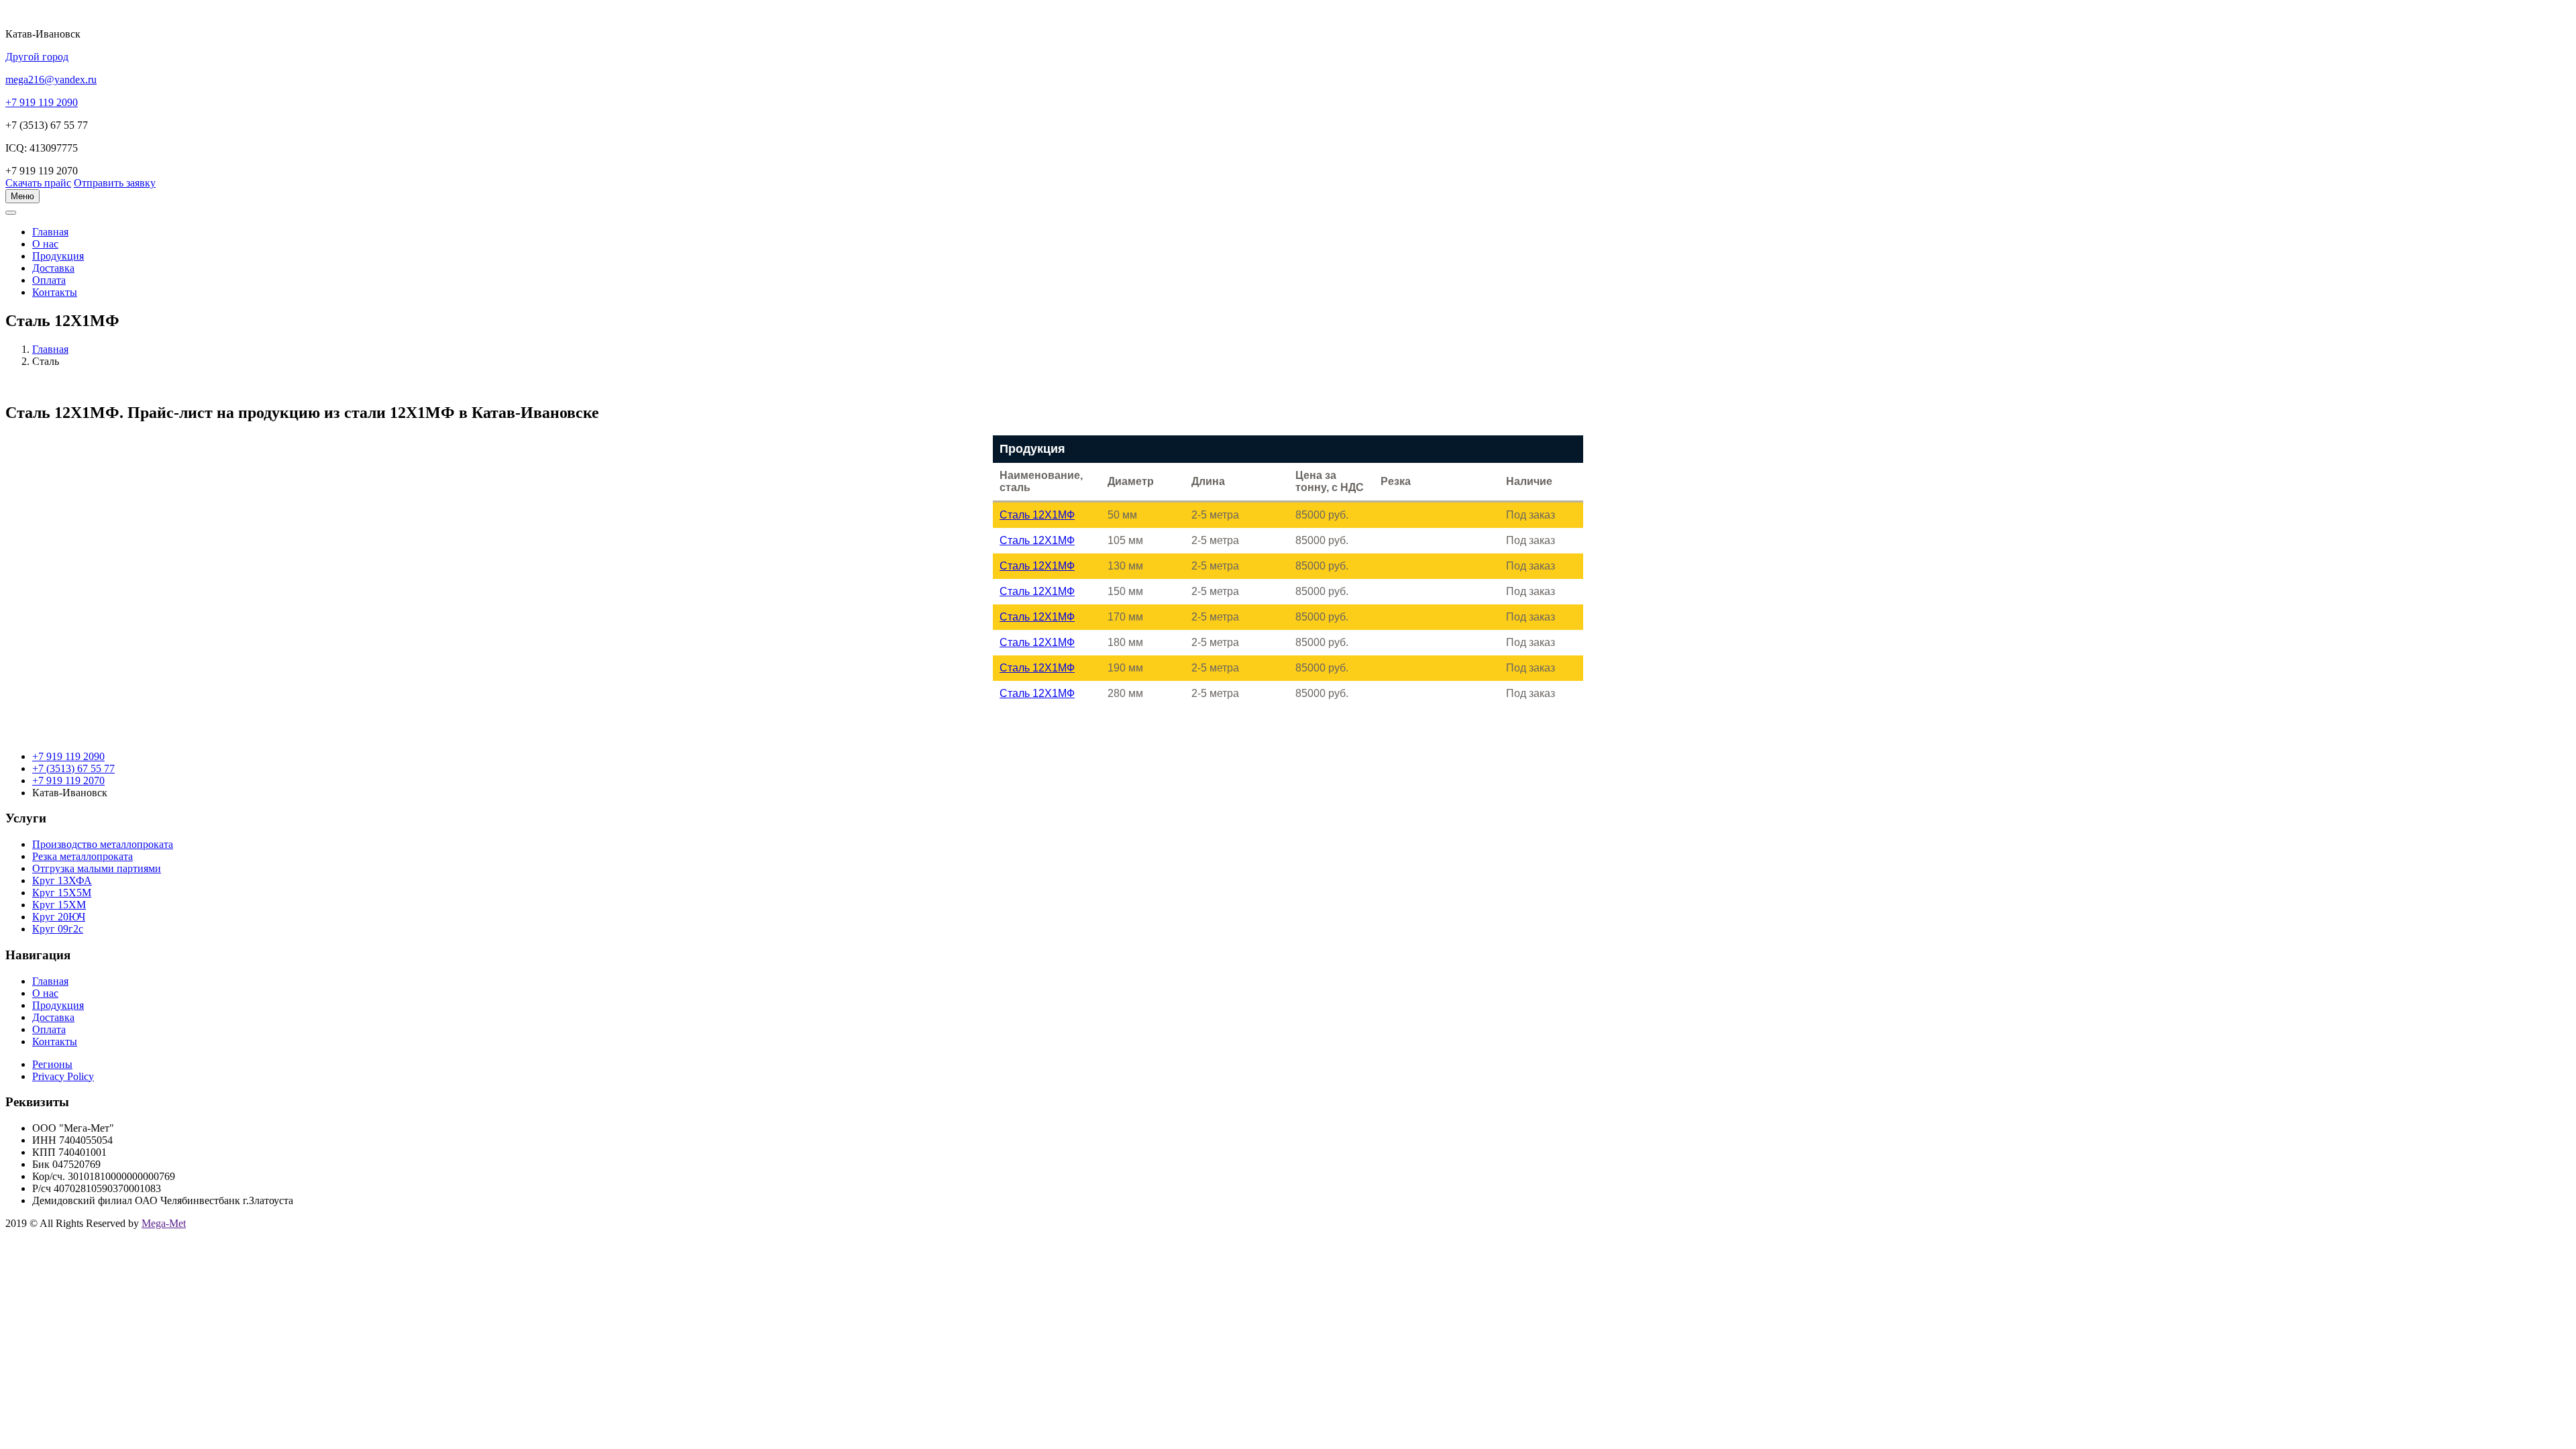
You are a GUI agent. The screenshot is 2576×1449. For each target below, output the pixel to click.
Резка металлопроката (83, 856)
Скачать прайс (38, 183)
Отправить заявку (115, 183)
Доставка (53, 268)
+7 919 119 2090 (68, 756)
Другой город (37, 57)
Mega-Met (164, 1223)
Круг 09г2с (58, 929)
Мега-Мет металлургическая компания (76, 220)
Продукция (58, 256)
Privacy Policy (63, 1076)
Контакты (55, 292)
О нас (45, 244)
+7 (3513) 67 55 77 (73, 768)
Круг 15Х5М (62, 893)
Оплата (49, 280)
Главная (50, 349)
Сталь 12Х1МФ (1037, 515)
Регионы (52, 1064)
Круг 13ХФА (62, 880)
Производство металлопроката (103, 844)
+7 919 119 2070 (68, 781)
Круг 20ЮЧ (59, 917)
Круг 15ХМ (59, 905)
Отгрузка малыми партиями (97, 868)
